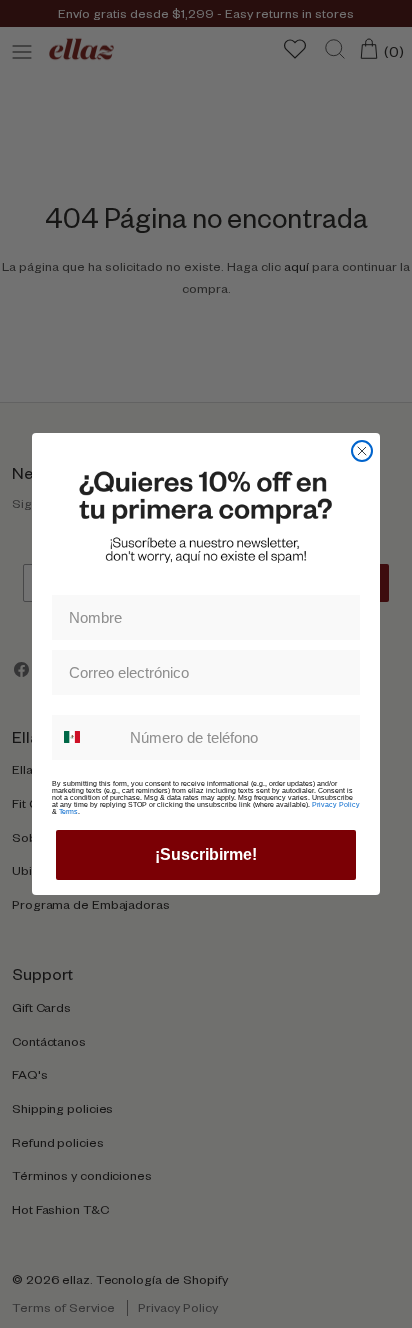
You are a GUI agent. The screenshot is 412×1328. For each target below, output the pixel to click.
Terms (68, 811)
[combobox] (86, 737)
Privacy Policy (336, 804)
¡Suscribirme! (206, 854)
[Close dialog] (362, 451)
